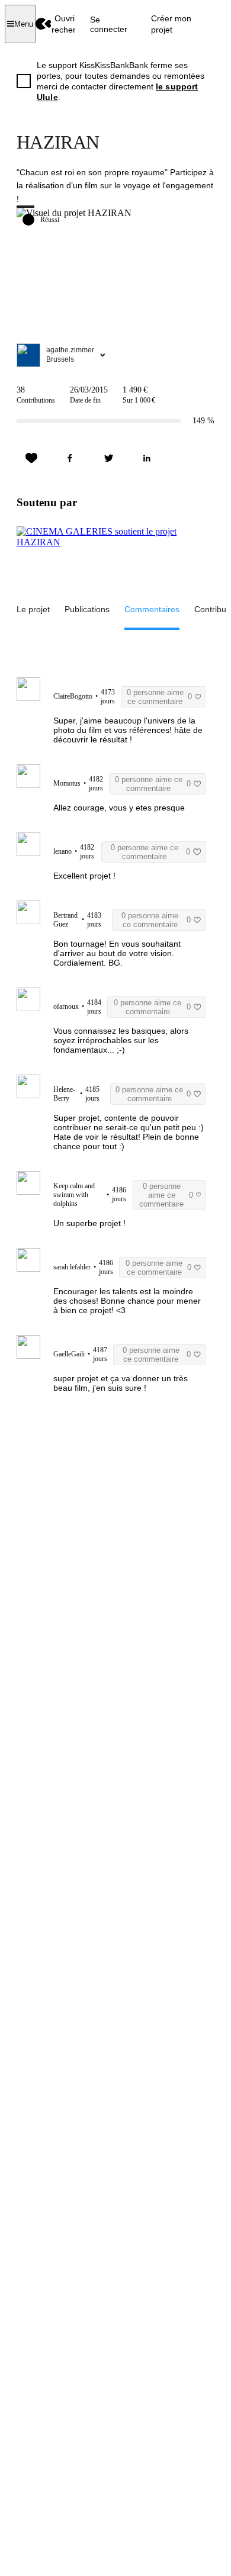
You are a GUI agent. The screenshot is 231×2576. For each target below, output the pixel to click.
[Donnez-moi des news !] (31, 458)
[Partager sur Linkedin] (147, 458)
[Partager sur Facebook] (70, 458)
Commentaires (152, 609)
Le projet (33, 609)
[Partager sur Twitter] (108, 458)
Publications (87, 609)
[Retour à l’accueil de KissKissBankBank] (44, 24)
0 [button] (159, 697)
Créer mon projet (171, 24)
